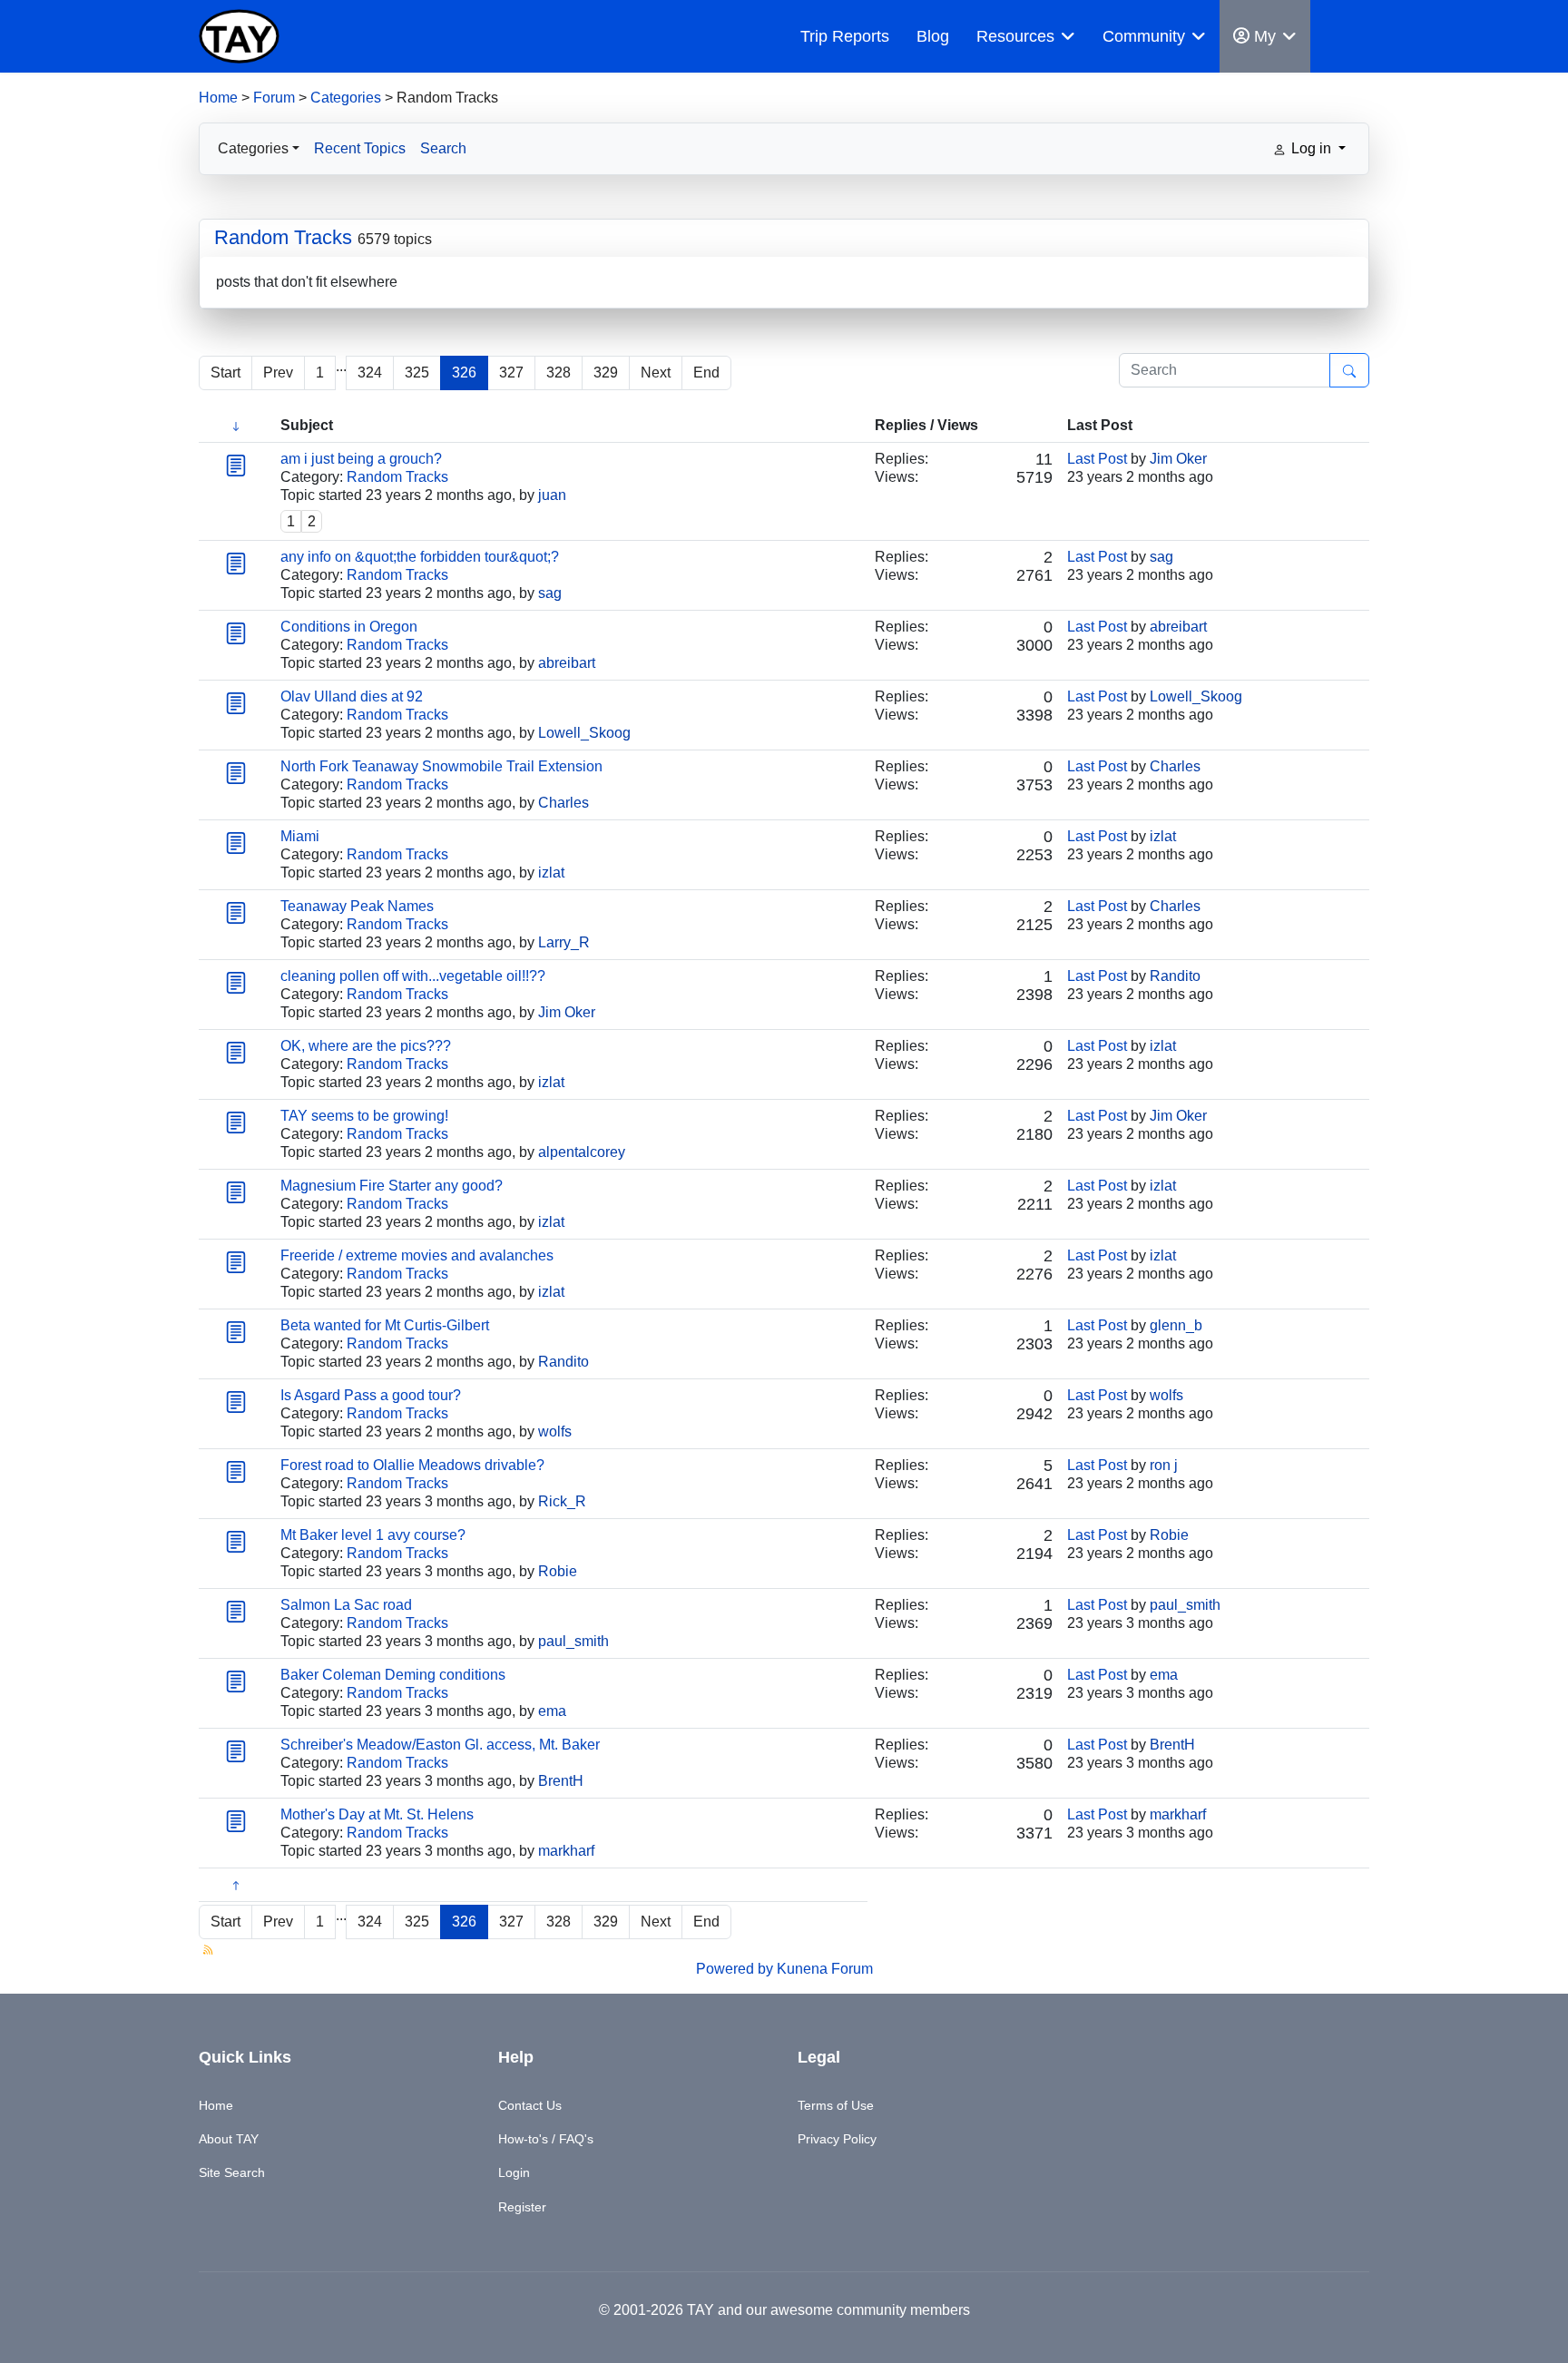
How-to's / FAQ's (546, 2139)
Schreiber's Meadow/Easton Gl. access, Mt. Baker (440, 1745)
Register (522, 2207)
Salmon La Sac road (346, 1605)
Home (218, 98)
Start (225, 373)
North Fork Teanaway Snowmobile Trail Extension (441, 766)
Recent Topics (360, 148)
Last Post (1097, 459)
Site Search (232, 2172)
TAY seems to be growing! (364, 1116)
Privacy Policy (837, 2139)
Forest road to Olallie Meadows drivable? (412, 1465)
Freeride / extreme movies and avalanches (417, 1255)
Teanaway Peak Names (357, 906)
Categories (346, 98)
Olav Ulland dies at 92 (352, 696)
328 (559, 373)
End (706, 373)
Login (514, 2172)
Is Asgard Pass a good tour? (371, 1395)
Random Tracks (283, 237)
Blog (933, 36)
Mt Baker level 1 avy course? (373, 1535)
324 (370, 373)
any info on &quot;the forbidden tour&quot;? (420, 557)
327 (511, 373)
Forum (274, 98)
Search (443, 148)
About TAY (229, 2139)
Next (656, 373)
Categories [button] (253, 148)
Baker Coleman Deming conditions (393, 1675)
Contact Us (530, 2105)
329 (606, 373)
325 (417, 373)
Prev (278, 373)
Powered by (735, 1969)
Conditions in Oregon (349, 627)
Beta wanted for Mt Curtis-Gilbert (385, 1325)
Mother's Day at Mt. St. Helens (377, 1814)
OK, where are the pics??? (366, 1046)
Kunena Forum (825, 1969)
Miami (300, 836)
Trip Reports (845, 36)
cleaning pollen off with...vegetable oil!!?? (413, 976)
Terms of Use (836, 2105)
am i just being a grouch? (361, 459)
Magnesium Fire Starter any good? (392, 1186)
